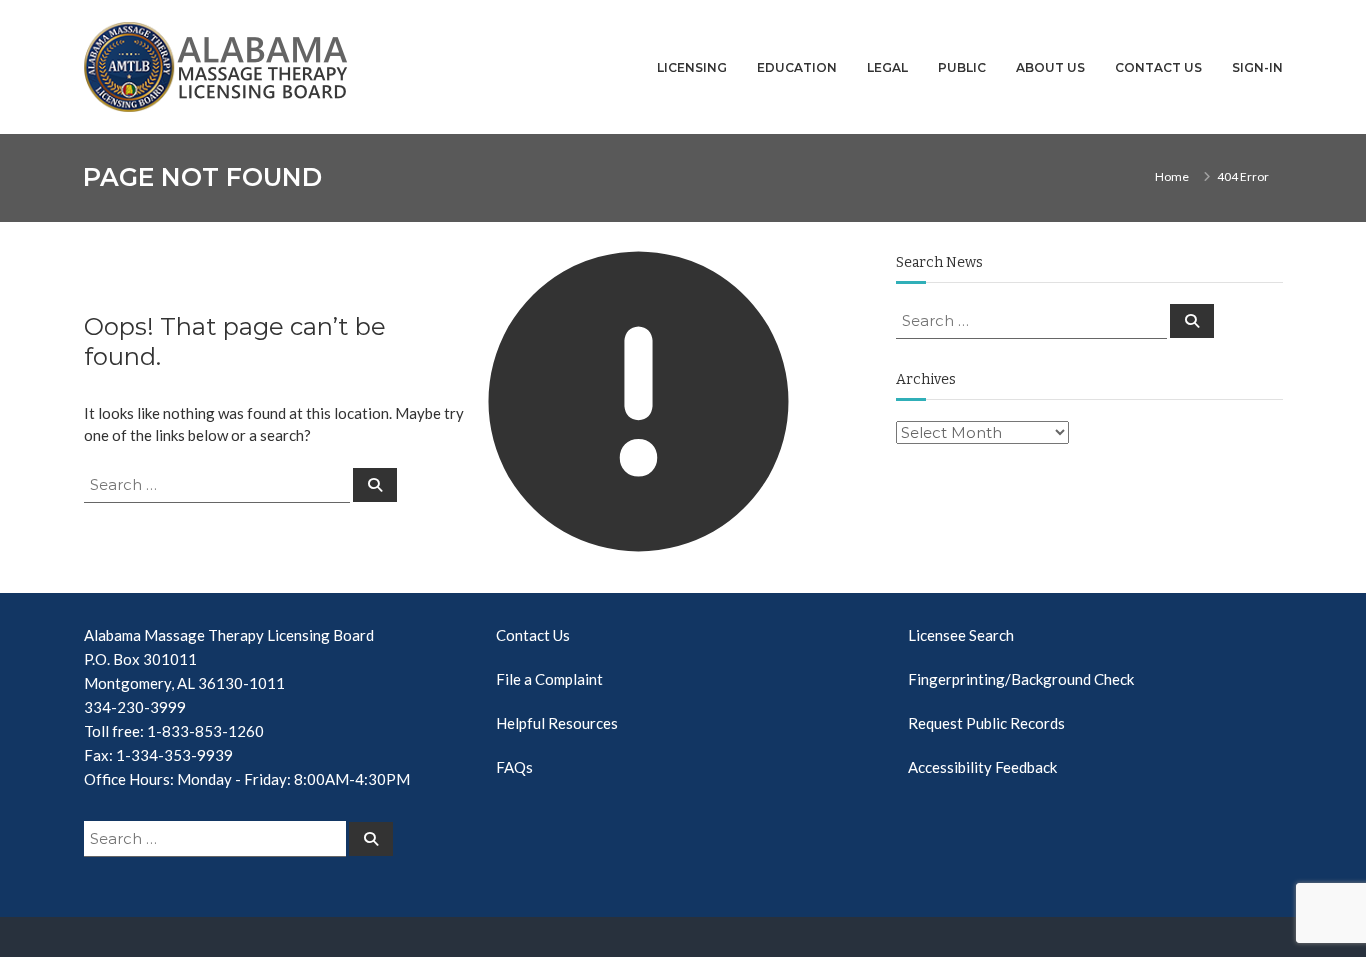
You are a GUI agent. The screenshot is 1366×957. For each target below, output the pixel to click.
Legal (887, 67)
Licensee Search (961, 635)
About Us (1050, 67)
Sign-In (1257, 67)
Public (962, 67)
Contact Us (1158, 67)
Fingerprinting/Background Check (1021, 679)
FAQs (514, 767)
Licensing (692, 67)
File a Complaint (549, 679)
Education (797, 67)
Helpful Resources (557, 723)
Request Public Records (986, 723)
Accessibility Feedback (982, 767)
